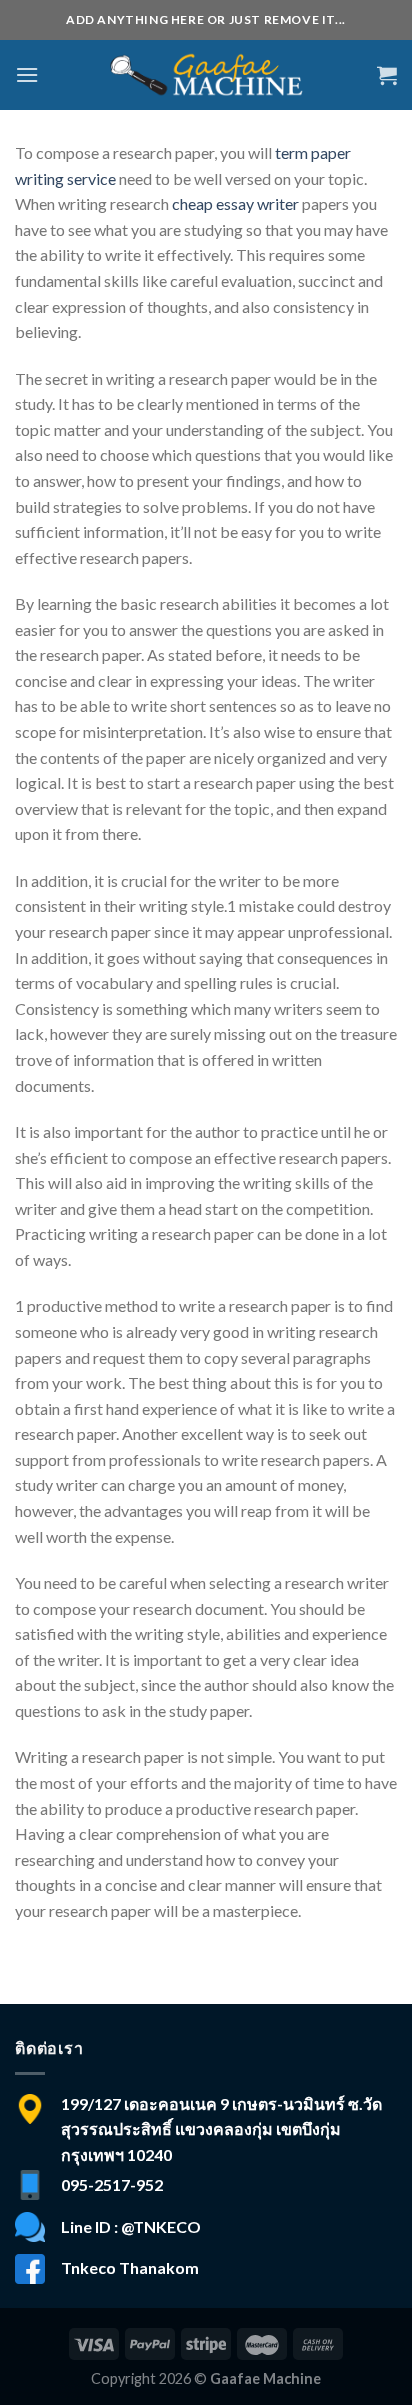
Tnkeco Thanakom (130, 2267)
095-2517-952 (112, 2184)
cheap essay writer (235, 203)
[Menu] (27, 74)
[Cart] (387, 75)
